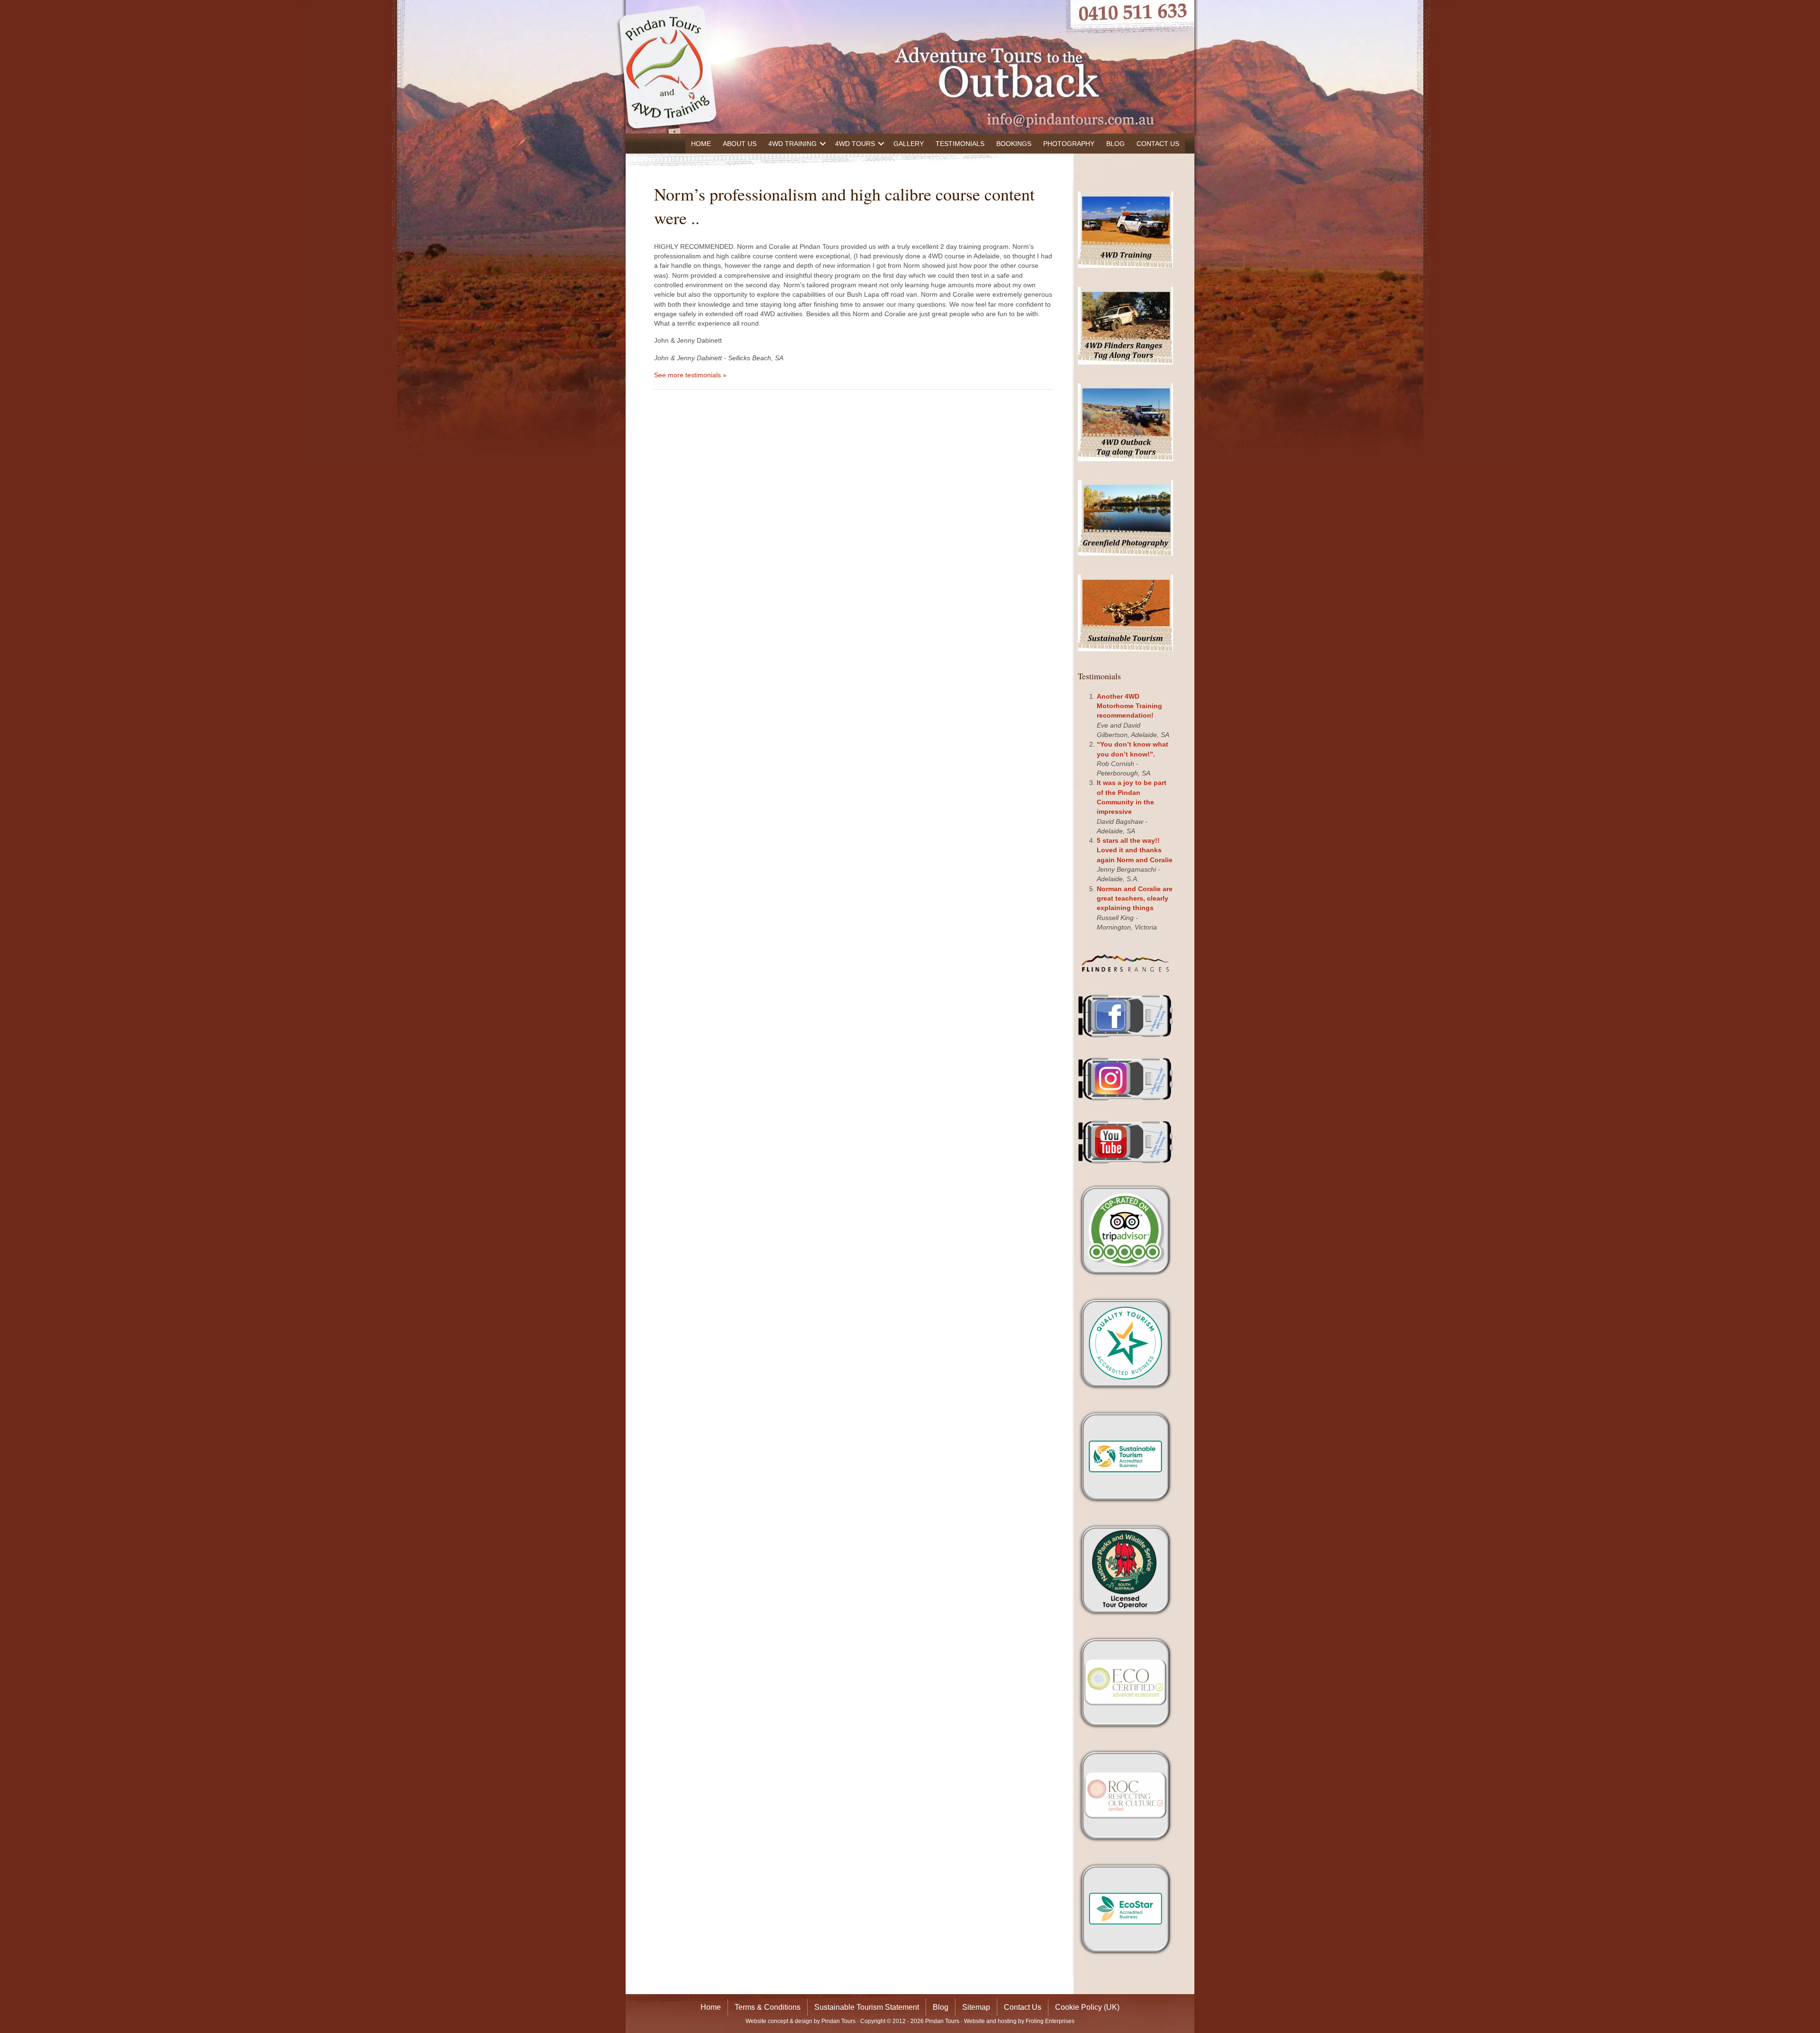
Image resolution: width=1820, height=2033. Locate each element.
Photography (1069, 144)
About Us (740, 144)
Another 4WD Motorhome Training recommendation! (1129, 706)
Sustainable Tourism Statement (867, 2007)
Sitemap (976, 2007)
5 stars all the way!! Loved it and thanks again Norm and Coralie (1135, 850)
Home (701, 144)
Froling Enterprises (1050, 2021)
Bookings (1014, 144)
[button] (823, 144)
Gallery (909, 144)
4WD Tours (855, 144)
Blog (1115, 144)
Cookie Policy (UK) (1087, 2007)
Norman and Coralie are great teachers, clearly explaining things (1135, 898)
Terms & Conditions (768, 2007)
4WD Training (792, 144)
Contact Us (1158, 144)
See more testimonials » (690, 375)
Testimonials (960, 144)
